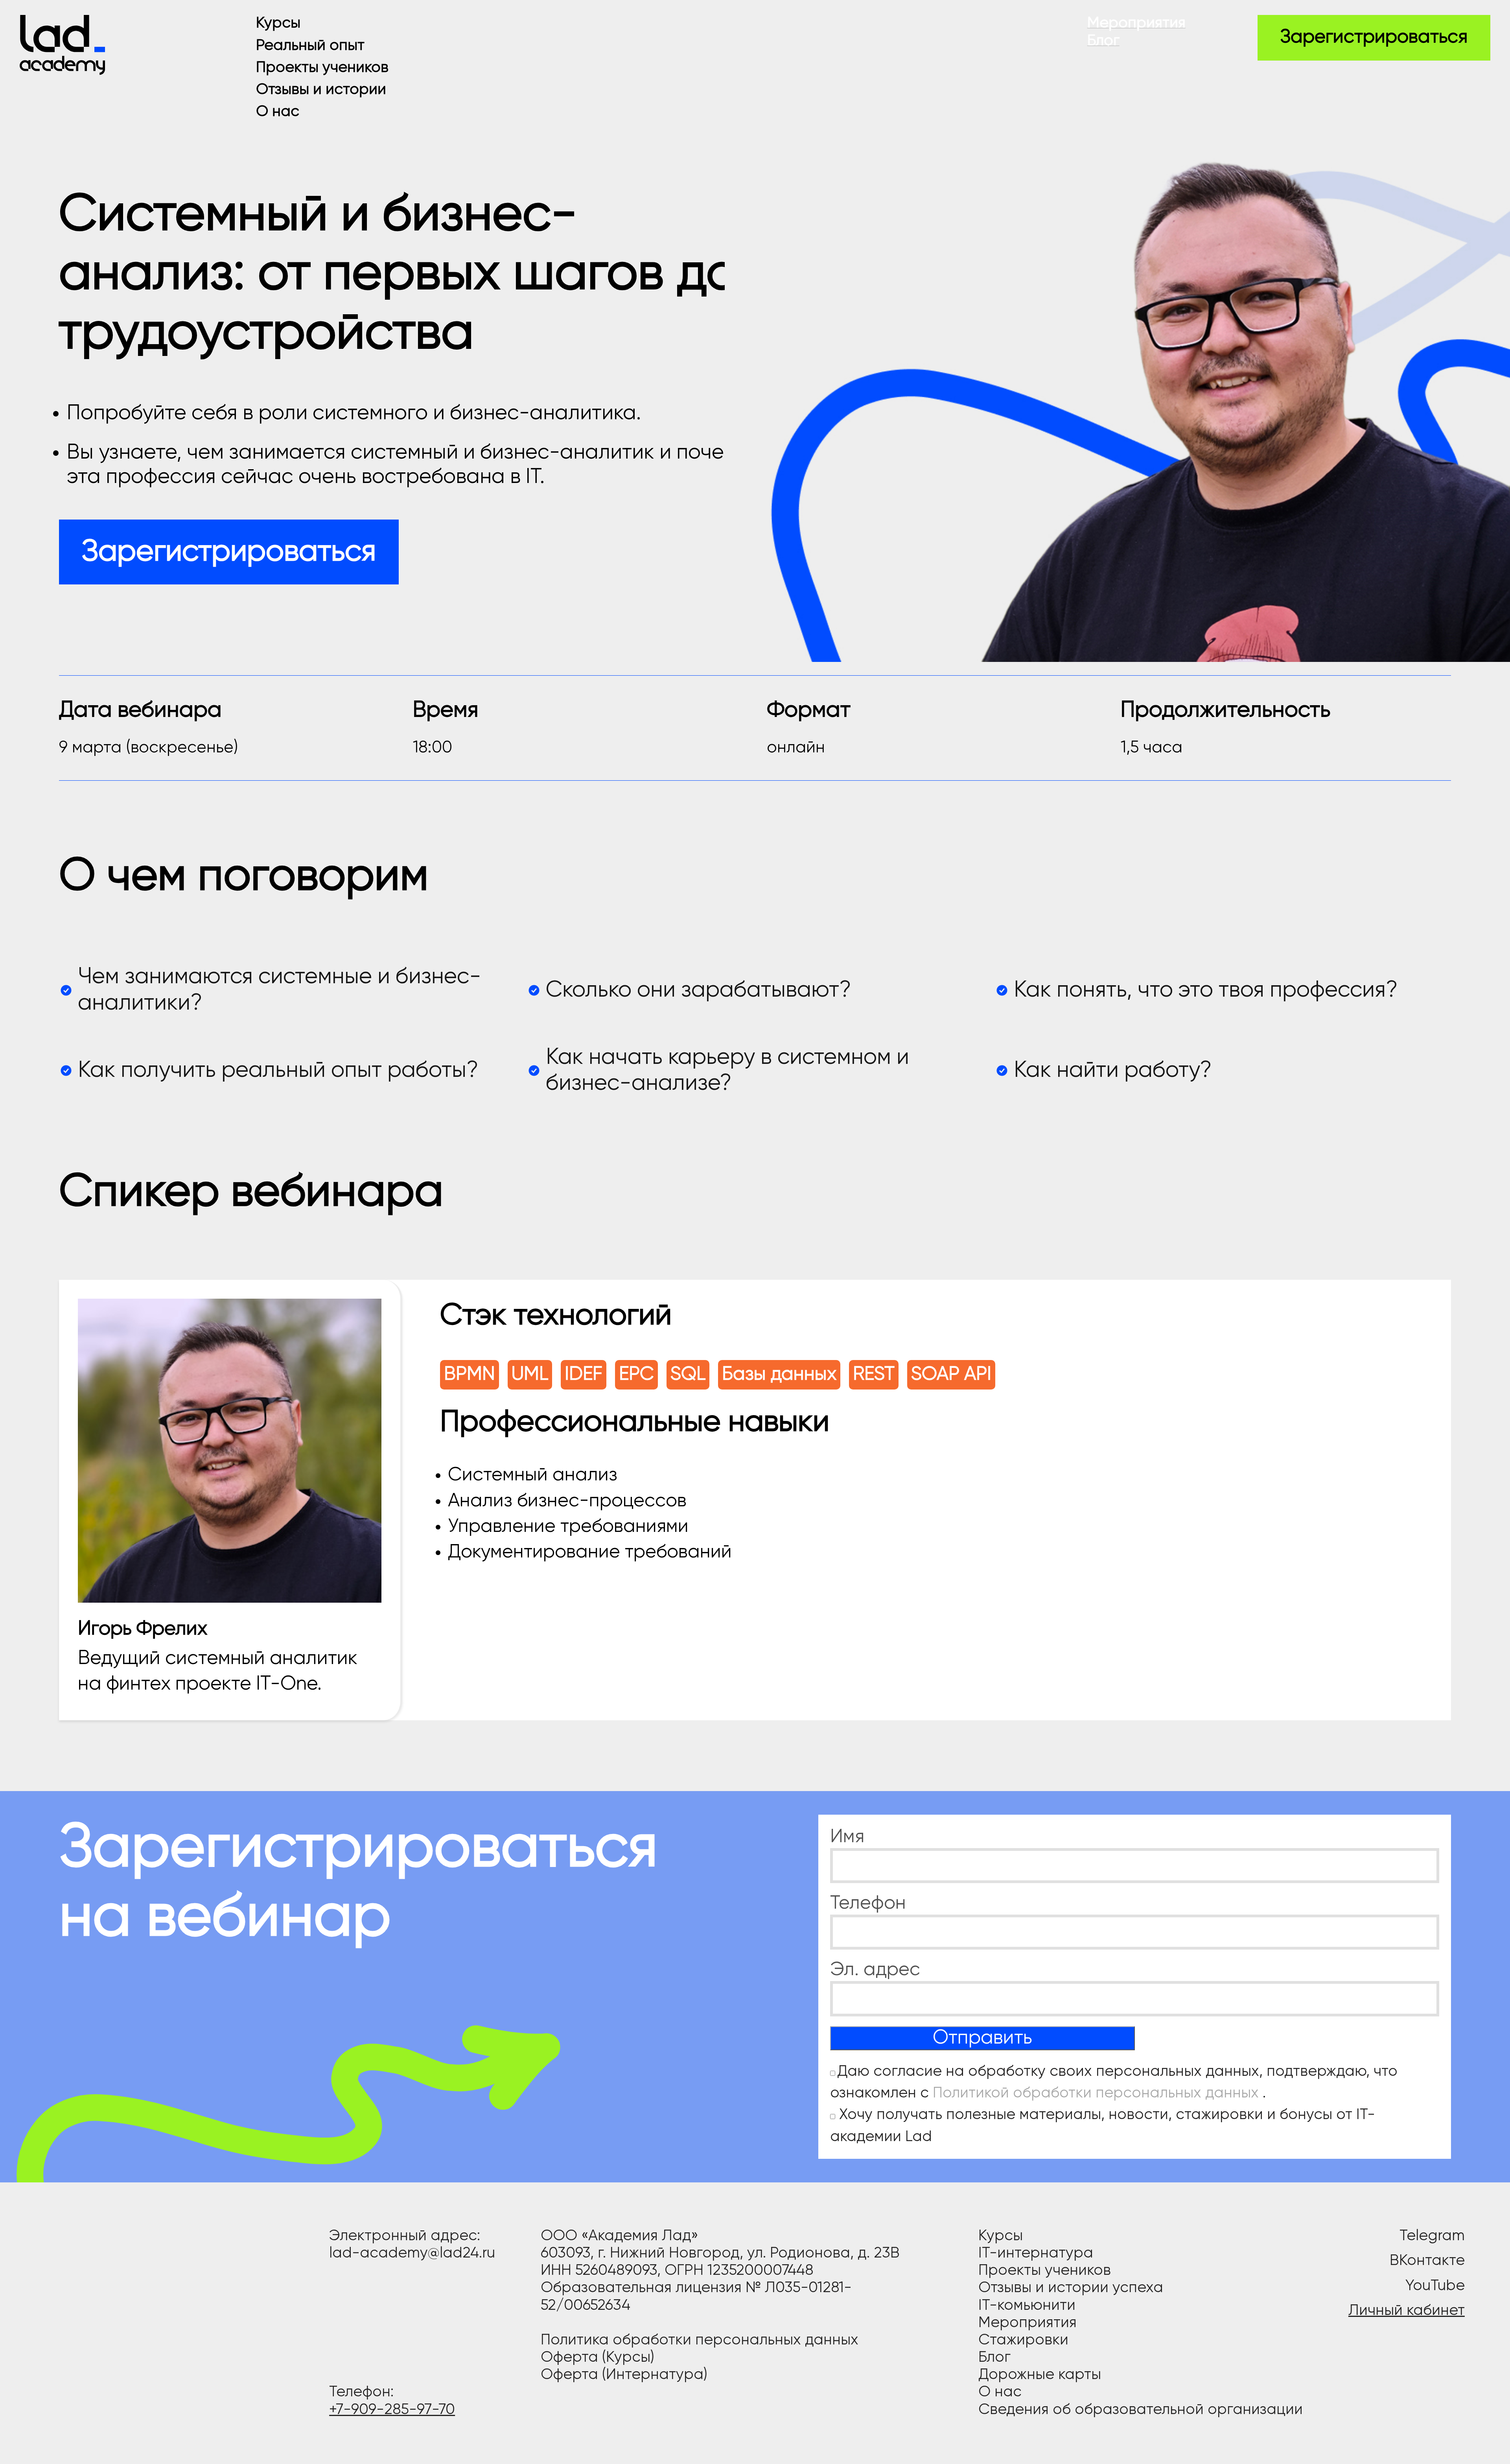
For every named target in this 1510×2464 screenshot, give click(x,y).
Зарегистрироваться (1374, 37)
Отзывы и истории (321, 90)
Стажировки (1023, 2340)
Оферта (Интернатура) (624, 2375)
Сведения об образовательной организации (1141, 2410)
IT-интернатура (1036, 2253)
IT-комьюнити (1027, 2306)
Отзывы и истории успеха (1071, 2288)
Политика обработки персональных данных (700, 2340)
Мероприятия (1136, 23)
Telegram (1432, 2236)
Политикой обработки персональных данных (1098, 2093)
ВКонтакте (1427, 2261)
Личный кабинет (1407, 2311)
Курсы (278, 23)
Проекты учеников (322, 68)
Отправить (982, 2038)
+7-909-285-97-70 (392, 2410)
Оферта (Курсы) (598, 2358)
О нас (278, 112)
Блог (1103, 41)
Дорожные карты (1040, 2375)
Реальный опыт (310, 46)
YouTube (1435, 2286)
